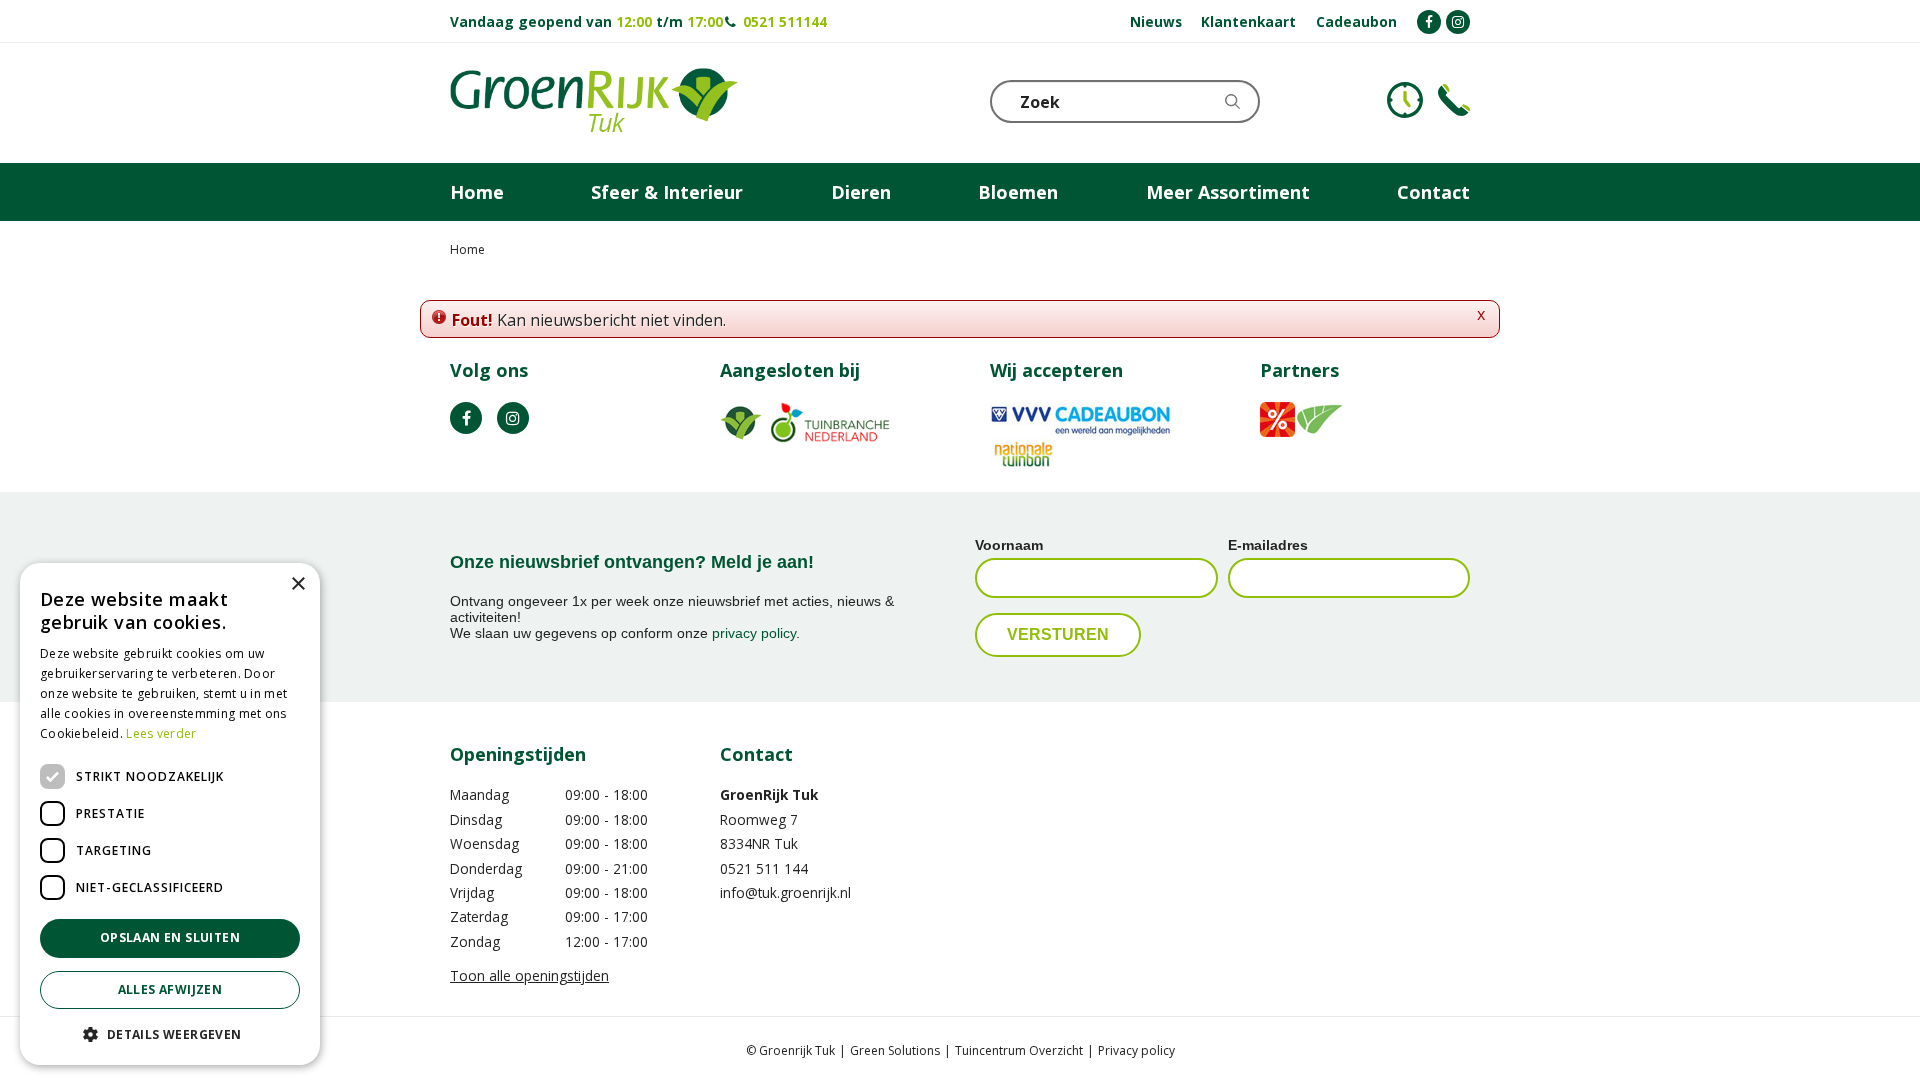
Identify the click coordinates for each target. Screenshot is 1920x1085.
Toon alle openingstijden (529, 975)
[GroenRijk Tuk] (594, 103)
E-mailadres (1268, 545)
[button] (170, 1033)
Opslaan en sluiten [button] (170, 937)
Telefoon (1454, 100)
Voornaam (1009, 545)
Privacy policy (1136, 1050)
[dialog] (170, 814)
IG (513, 418)
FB (466, 418)
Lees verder (161, 733)
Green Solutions (895, 1050)
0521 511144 (785, 21)
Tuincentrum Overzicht (1019, 1050)
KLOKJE (1405, 100)
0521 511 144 (764, 868)
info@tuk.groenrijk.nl (785, 892)
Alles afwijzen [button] (170, 989)
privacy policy (754, 633)
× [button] (297, 584)
